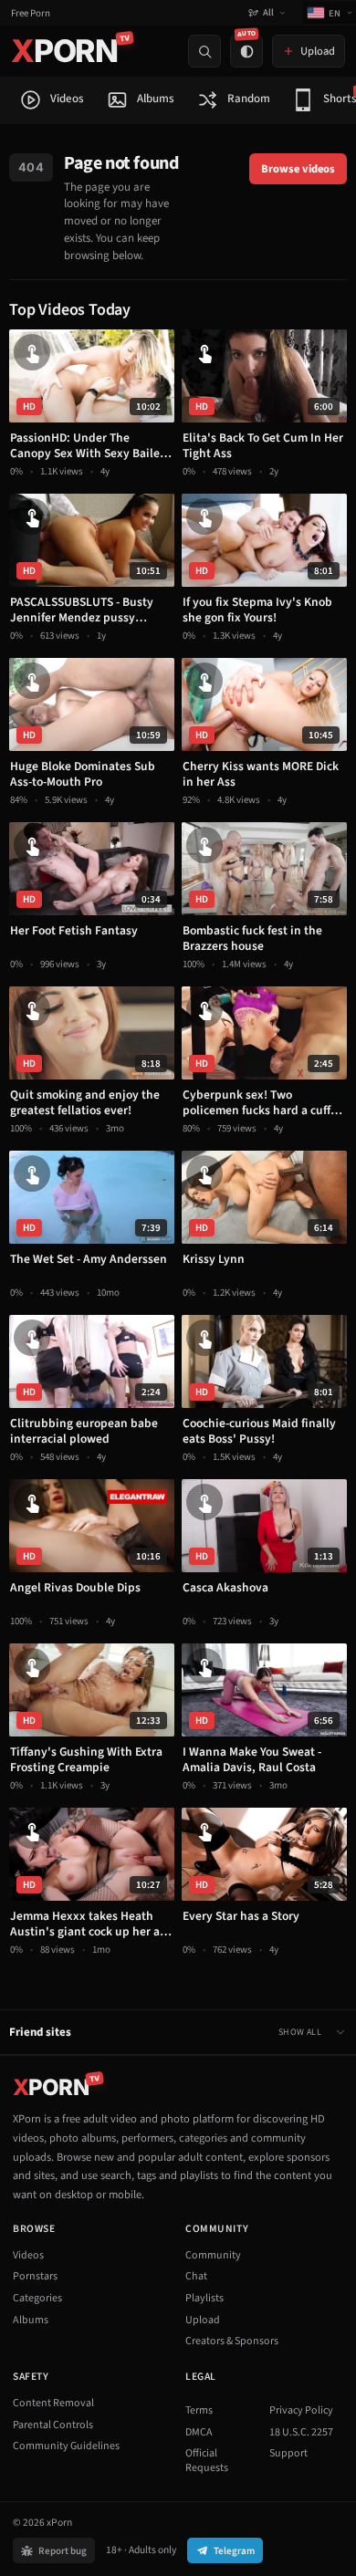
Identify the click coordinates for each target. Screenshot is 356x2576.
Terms (199, 2410)
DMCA (199, 2432)
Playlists (204, 2298)
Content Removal (53, 2403)
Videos (28, 2255)
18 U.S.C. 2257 (301, 2432)
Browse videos (298, 169)
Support (288, 2453)
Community (213, 2255)
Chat (196, 2276)
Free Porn (31, 13)
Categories (37, 2298)
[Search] (204, 51)
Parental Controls (53, 2425)
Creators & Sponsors (232, 2341)
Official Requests (207, 2461)
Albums (31, 2320)
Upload (203, 2320)
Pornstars (35, 2276)
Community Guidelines (66, 2446)
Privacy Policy (301, 2410)
